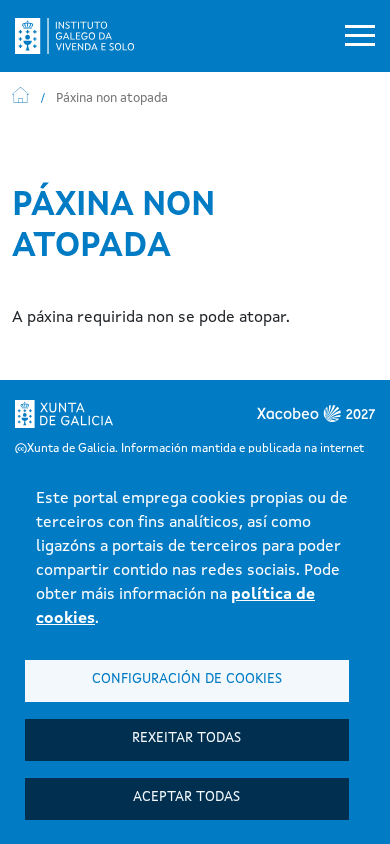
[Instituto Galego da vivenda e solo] (82, 36)
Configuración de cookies (187, 679)
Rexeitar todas (186, 738)
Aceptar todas (186, 797)
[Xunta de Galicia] (64, 420)
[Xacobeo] (285, 419)
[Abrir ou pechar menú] (360, 36)
